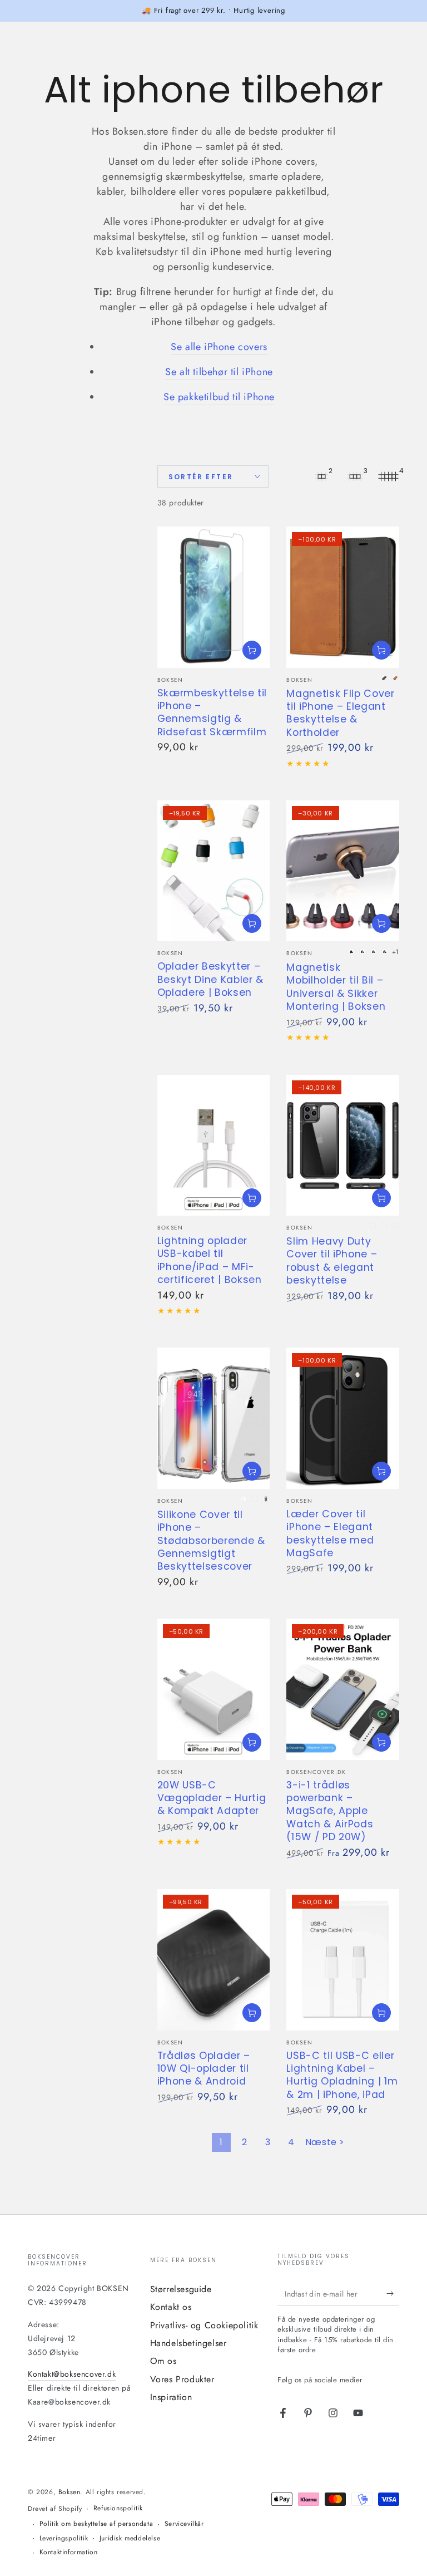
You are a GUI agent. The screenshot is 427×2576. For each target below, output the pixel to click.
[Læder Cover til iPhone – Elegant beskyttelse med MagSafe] (343, 1418)
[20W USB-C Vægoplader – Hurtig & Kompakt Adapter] (214, 1689)
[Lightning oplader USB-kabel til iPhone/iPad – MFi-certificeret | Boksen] (214, 1145)
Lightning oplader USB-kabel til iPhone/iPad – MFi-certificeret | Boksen (210, 1260)
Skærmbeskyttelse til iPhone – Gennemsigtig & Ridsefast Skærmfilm (212, 712)
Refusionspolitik (118, 2508)
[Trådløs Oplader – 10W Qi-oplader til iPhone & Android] (214, 1960)
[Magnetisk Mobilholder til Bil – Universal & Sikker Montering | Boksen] (343, 871)
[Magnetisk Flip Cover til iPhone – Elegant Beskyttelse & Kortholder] (343, 597)
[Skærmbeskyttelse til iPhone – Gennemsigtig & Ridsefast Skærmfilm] (214, 597)
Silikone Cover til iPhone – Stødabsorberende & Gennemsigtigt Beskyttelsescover (211, 1541)
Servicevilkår (184, 2524)
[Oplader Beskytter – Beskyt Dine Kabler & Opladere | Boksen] (214, 871)
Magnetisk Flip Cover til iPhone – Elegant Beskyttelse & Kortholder (340, 713)
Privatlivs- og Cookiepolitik (204, 2325)
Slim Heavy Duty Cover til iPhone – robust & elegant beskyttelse (332, 1261)
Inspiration (171, 2397)
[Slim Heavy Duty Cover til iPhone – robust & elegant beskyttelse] (343, 1145)
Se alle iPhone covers (219, 347)
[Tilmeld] (393, 2293)
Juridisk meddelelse (130, 2538)
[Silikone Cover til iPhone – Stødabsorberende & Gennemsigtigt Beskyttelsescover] (214, 1418)
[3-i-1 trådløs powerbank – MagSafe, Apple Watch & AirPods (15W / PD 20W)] (343, 1689)
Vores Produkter (182, 2379)
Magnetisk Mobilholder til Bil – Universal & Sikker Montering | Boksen (336, 987)
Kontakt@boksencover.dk (72, 2374)
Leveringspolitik (64, 2538)
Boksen (69, 2492)
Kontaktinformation (69, 2552)
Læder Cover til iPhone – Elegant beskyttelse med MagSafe (330, 1533)
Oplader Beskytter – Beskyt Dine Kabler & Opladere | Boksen (210, 979)
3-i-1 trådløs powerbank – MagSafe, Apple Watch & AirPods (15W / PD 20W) (330, 1811)
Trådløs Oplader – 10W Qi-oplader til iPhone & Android (204, 2069)
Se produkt (252, 650)
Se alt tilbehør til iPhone (219, 372)
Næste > (325, 2142)
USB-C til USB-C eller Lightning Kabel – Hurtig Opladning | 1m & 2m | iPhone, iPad (342, 2075)
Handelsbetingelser (188, 2343)
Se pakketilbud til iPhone (219, 397)
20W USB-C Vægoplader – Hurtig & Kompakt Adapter (212, 1798)
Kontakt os (171, 2307)
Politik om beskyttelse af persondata (96, 2524)
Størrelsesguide (181, 2289)
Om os (163, 2361)
